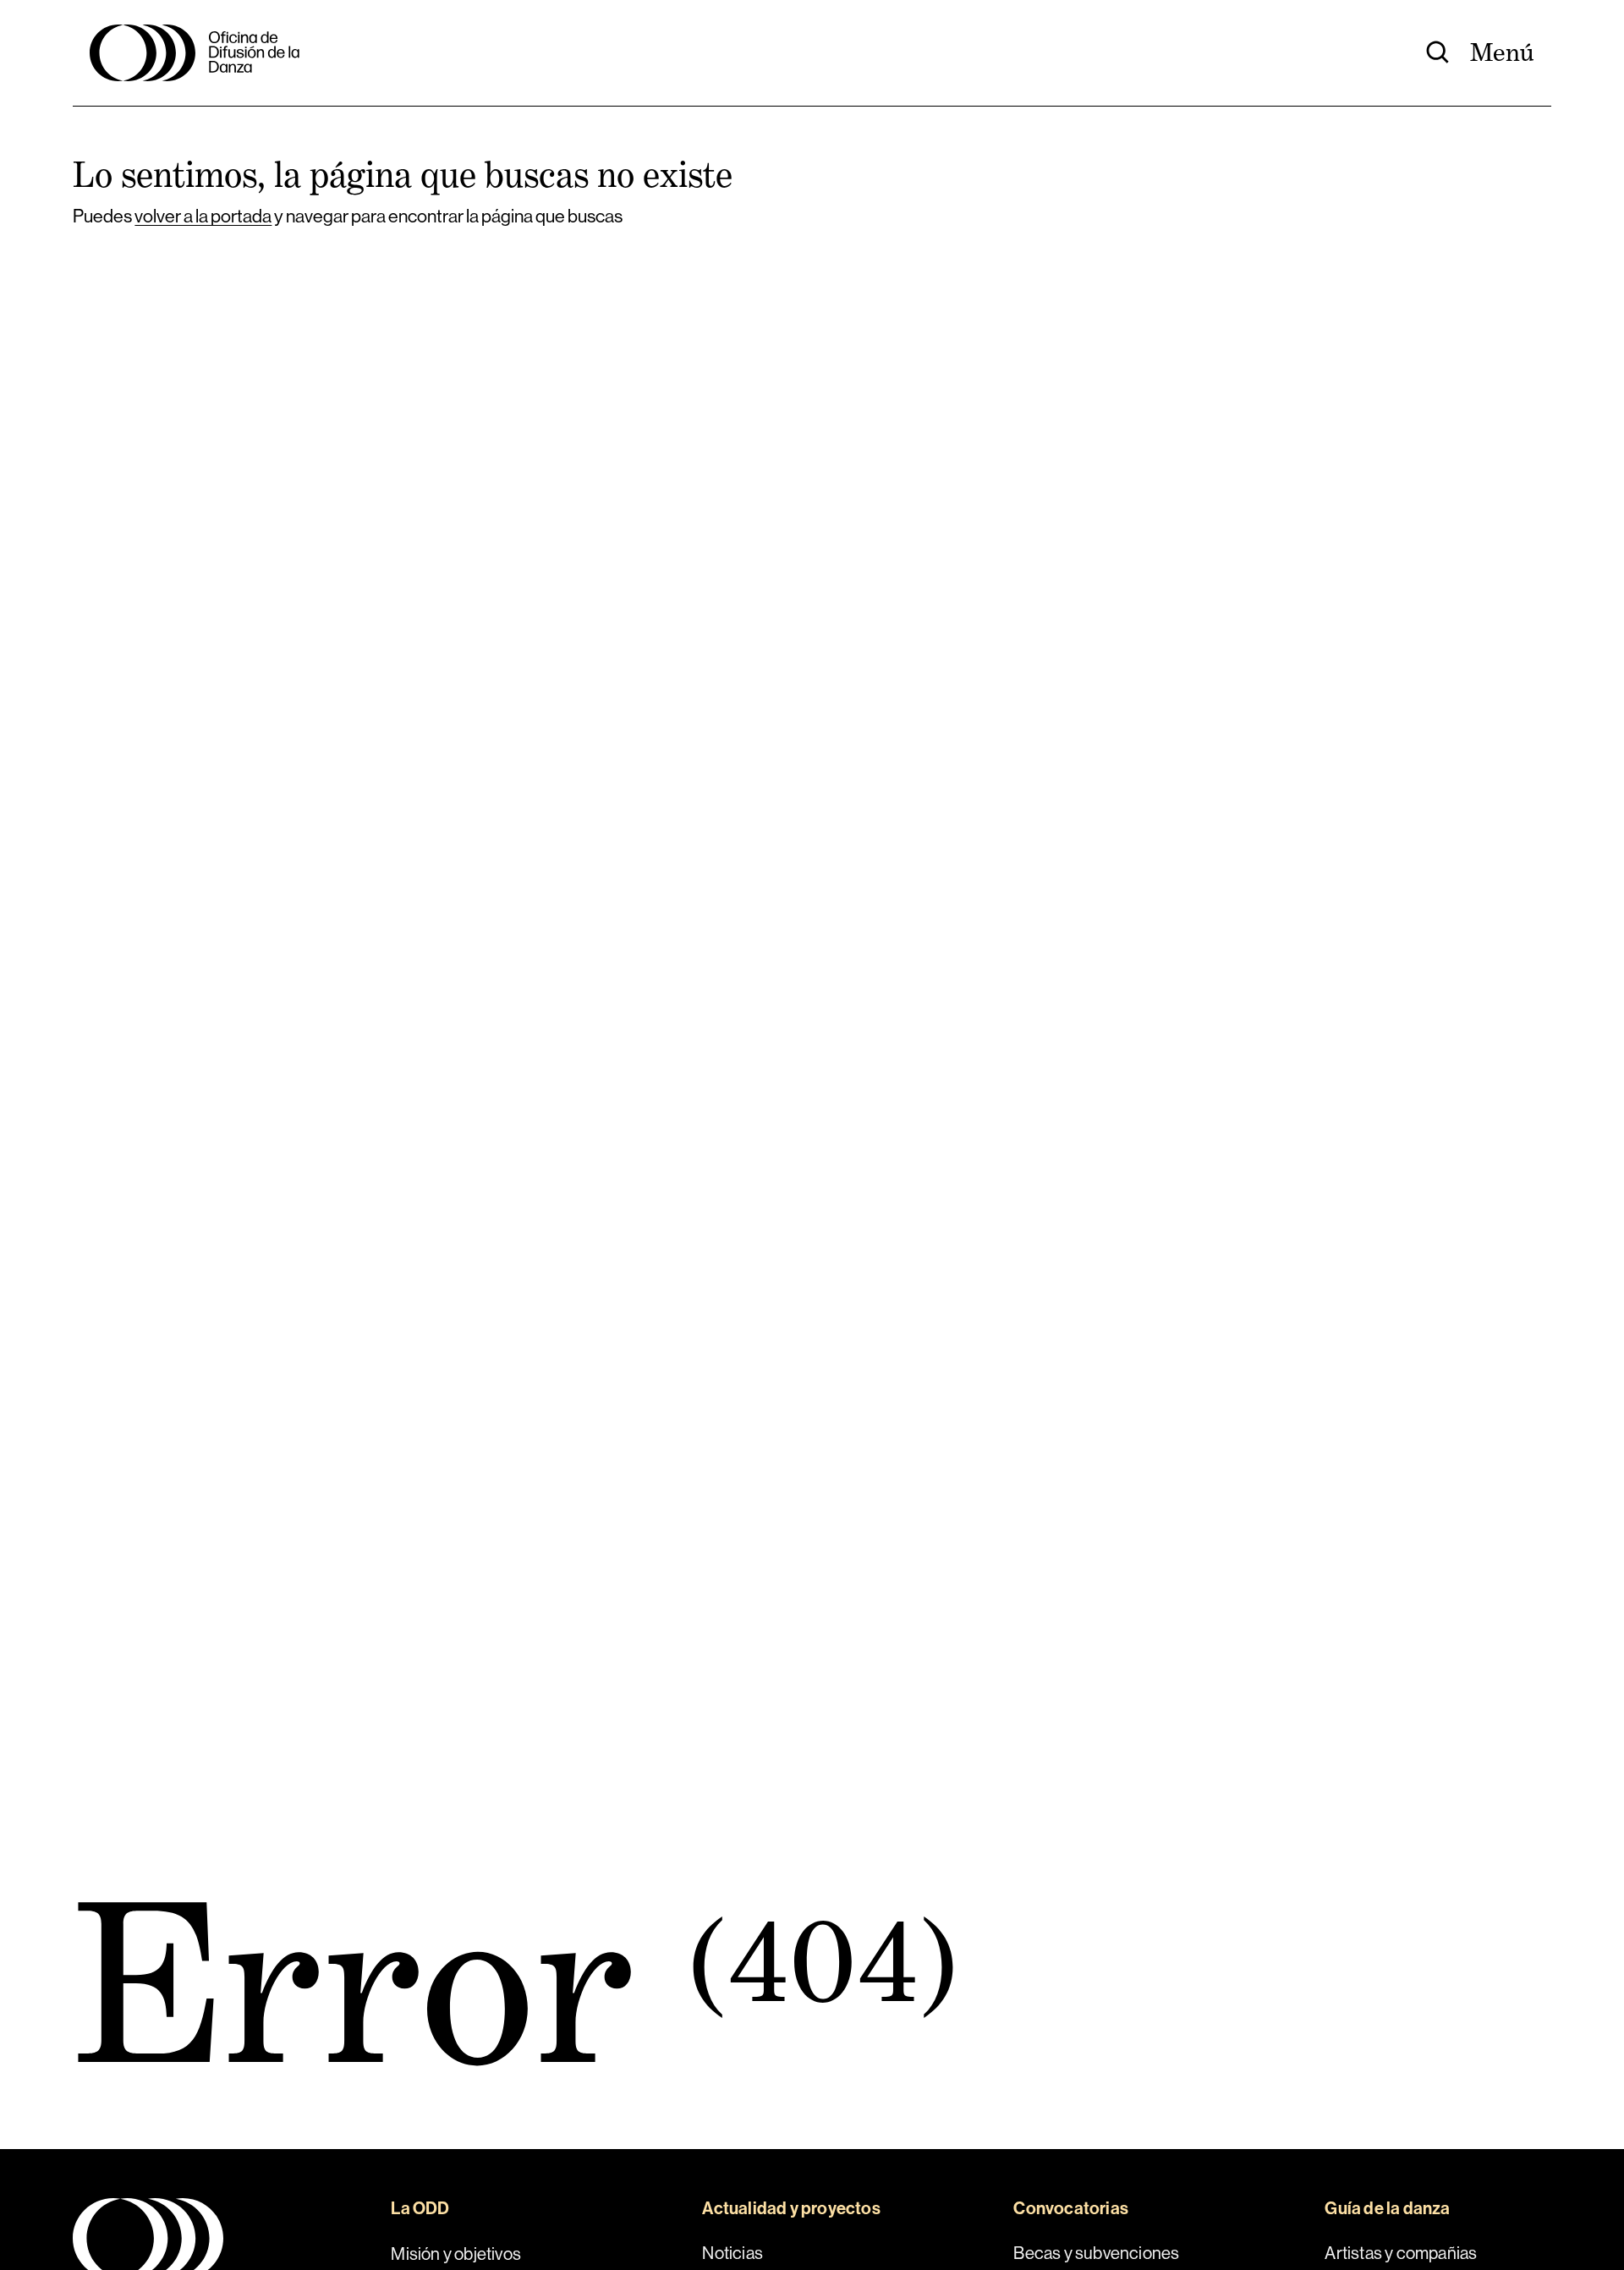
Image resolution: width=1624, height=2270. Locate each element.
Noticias (732, 2253)
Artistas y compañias (1401, 2253)
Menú (1502, 52)
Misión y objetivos (456, 2253)
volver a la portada (203, 216)
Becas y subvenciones (1096, 2253)
